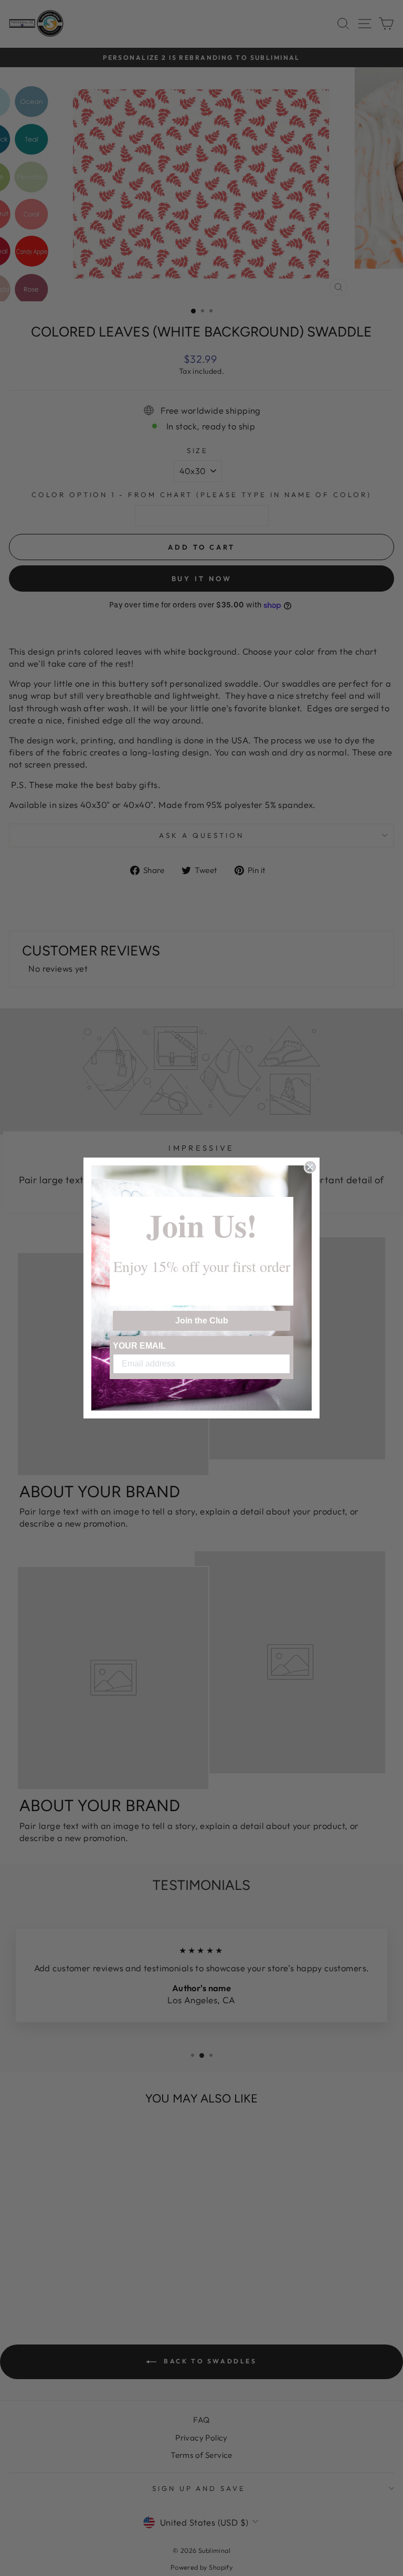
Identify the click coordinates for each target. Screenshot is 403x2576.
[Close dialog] (310, 1167)
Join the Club (202, 1321)
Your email (139, 1346)
